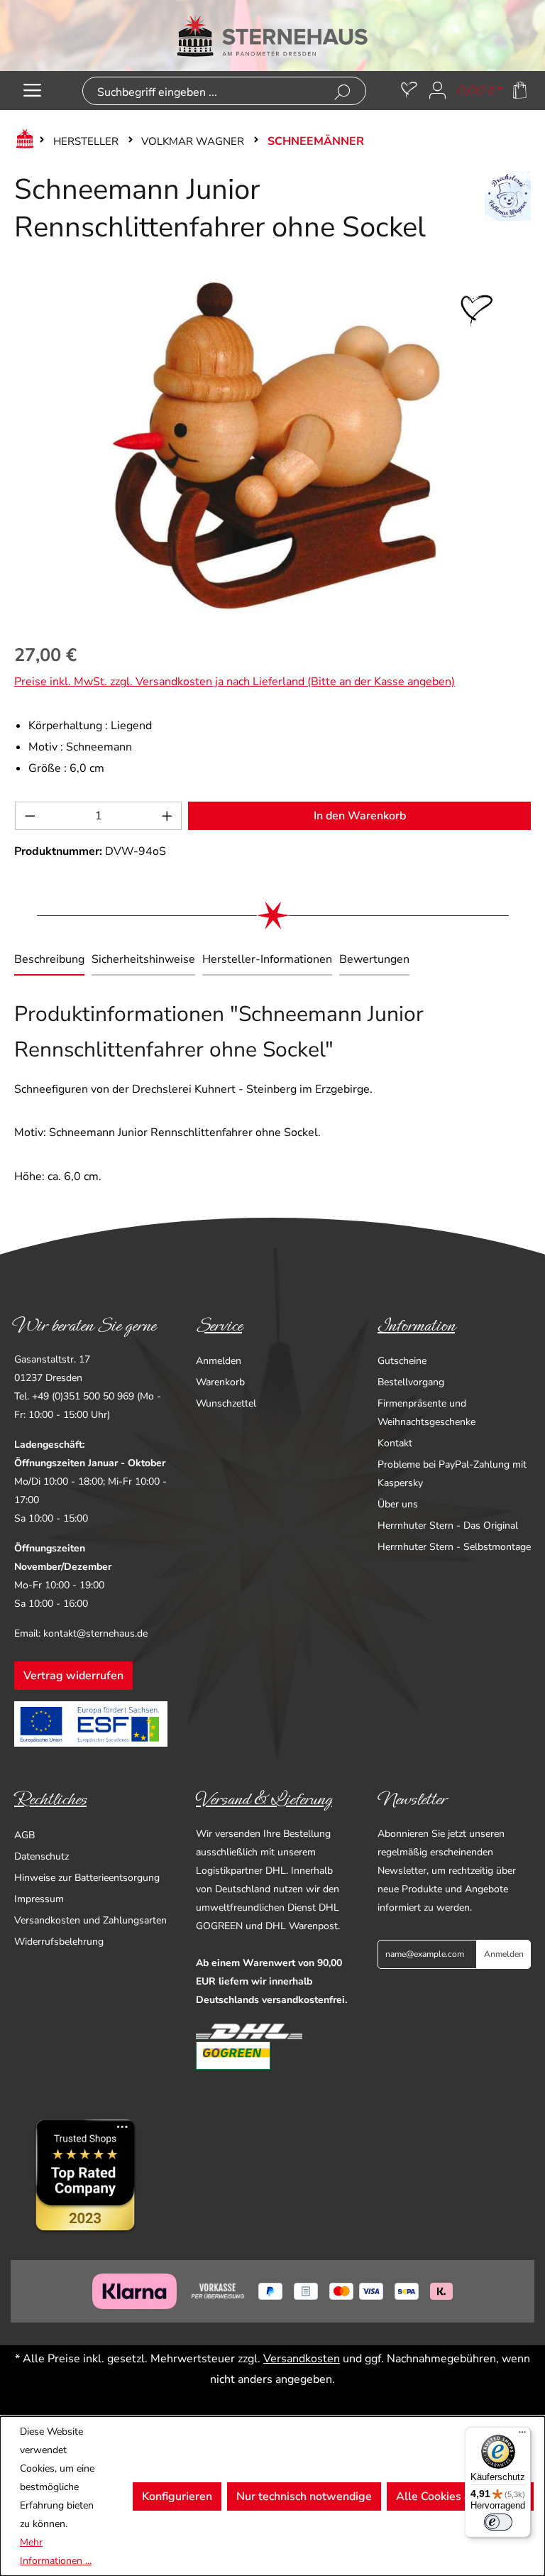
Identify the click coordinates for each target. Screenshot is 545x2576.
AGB (24, 1835)
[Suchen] (342, 93)
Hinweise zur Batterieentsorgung (87, 1878)
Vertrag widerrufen (73, 1676)
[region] (272, 449)
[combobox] (202, 93)
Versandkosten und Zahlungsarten (90, 1920)
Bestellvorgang (411, 1382)
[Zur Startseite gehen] (272, 36)
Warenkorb (220, 1382)
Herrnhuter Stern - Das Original (448, 1526)
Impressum (39, 1899)
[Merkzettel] (409, 91)
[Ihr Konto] (437, 91)
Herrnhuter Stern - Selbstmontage (454, 1547)
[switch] (498, 2522)
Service (219, 1326)
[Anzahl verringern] (30, 816)
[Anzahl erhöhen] (167, 816)
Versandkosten (302, 2359)
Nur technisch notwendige (304, 2496)
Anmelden (219, 1361)
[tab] (49, 961)
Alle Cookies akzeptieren (460, 2496)
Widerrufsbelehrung (59, 1942)
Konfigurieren (177, 2496)
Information (416, 1326)
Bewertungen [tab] (374, 959)
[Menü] (32, 91)
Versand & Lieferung (264, 1799)
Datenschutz (42, 1856)
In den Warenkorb (360, 816)
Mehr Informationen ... (56, 2552)
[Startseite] (22, 141)
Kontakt (395, 1443)
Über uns (398, 1504)
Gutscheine (402, 1361)
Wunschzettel (226, 1403)
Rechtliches (50, 1799)
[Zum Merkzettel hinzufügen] (477, 311)
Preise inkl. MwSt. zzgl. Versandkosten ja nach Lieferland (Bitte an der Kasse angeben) (235, 682)
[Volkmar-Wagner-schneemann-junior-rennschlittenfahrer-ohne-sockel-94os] (272, 449)
